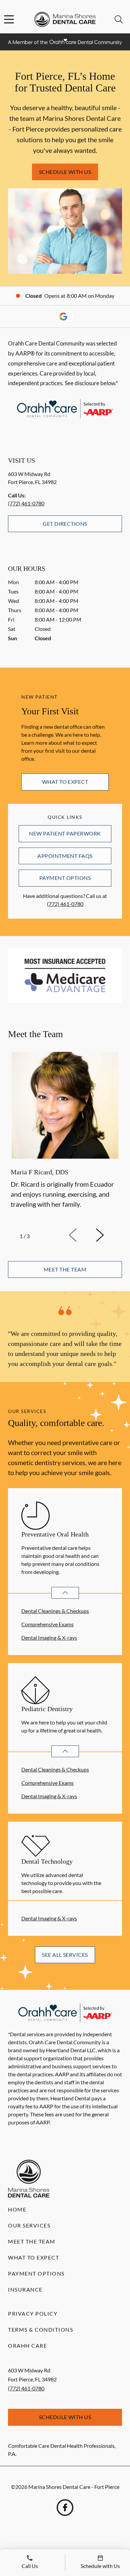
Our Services (29, 2225)
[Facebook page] (65, 2508)
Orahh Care (27, 2346)
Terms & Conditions (40, 2329)
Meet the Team (32, 2241)
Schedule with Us (65, 172)
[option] (65, 1136)
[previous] (82, 1235)
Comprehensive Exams (47, 1624)
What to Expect (65, 782)
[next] (109, 1235)
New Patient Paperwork (65, 833)
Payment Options (65, 878)
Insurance (25, 2289)
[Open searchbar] (119, 19)
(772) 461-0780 (26, 503)
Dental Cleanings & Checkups (55, 1611)
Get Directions (65, 524)
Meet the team (65, 1269)
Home (17, 2209)
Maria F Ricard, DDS (39, 1172)
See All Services (65, 1955)
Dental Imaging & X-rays (49, 1637)
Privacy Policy (33, 2313)
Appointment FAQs (65, 856)
